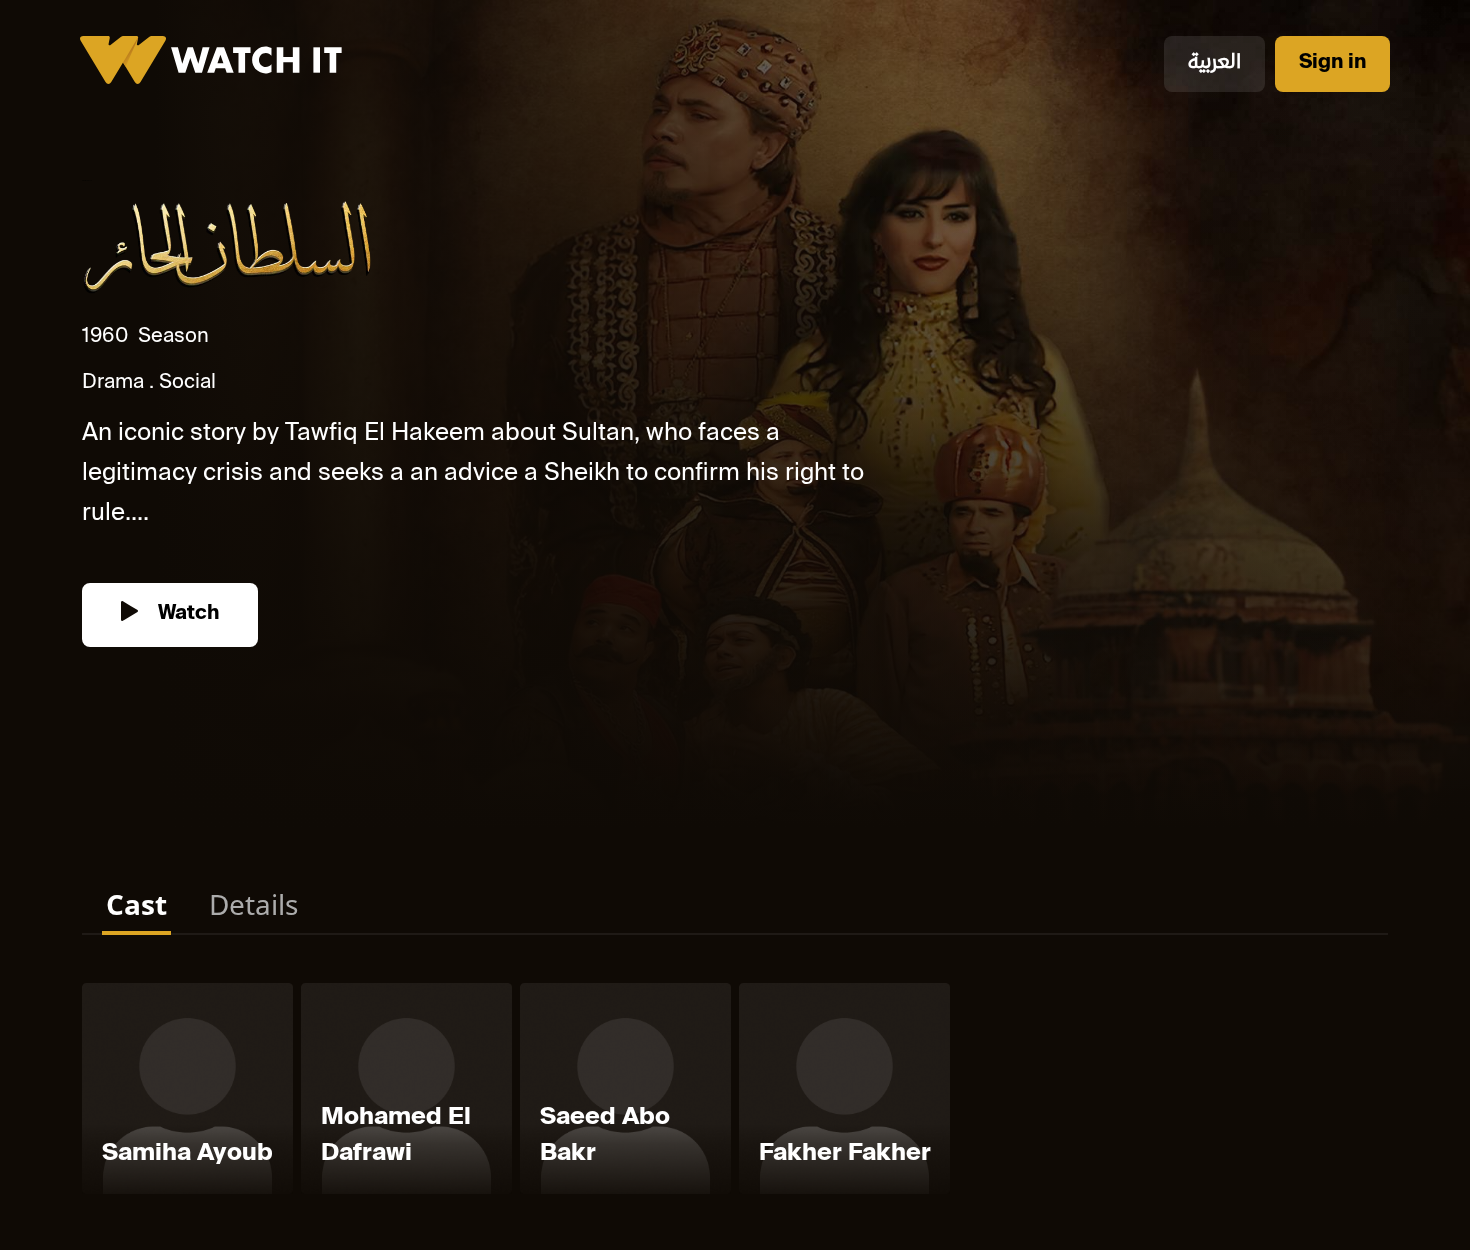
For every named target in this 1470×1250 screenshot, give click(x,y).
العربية (1214, 63)
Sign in (1332, 63)
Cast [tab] (136, 904)
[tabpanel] (735, 1092)
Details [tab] (253, 904)
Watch (186, 614)
